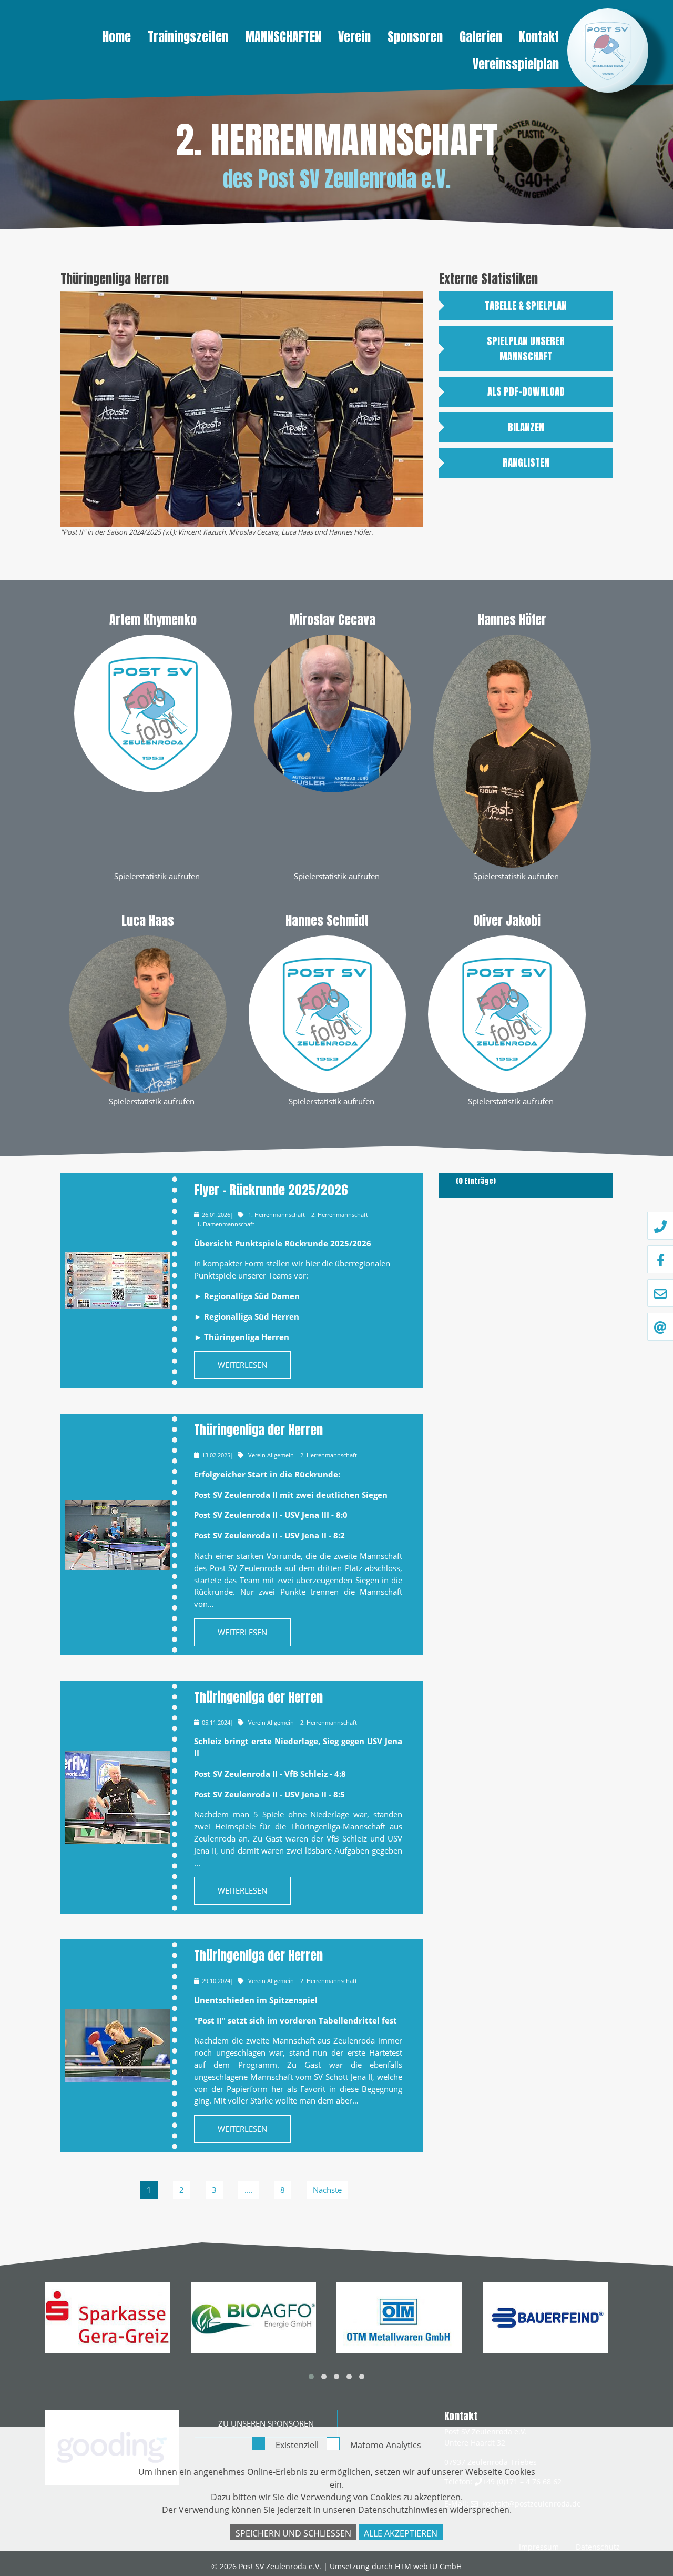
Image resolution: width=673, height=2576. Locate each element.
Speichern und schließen (293, 2533)
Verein (354, 37)
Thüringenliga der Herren (258, 1430)
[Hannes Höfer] (512, 750)
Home (117, 37)
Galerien (481, 37)
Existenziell (297, 2445)
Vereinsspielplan (516, 64)
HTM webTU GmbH (428, 2566)
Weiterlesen (242, 1365)
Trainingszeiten (188, 37)
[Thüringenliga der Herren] (118, 1535)
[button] (311, 2377)
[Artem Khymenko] (153, 712)
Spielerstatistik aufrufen (157, 876)
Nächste (327, 2190)
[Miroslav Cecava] (333, 712)
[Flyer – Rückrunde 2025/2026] (118, 1281)
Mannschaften (283, 37)
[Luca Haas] (148, 1013)
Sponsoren (415, 37)
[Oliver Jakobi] (507, 1013)
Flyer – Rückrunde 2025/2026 (271, 1190)
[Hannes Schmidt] (328, 1013)
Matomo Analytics (386, 2445)
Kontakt (539, 37)
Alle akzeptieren (401, 2533)
